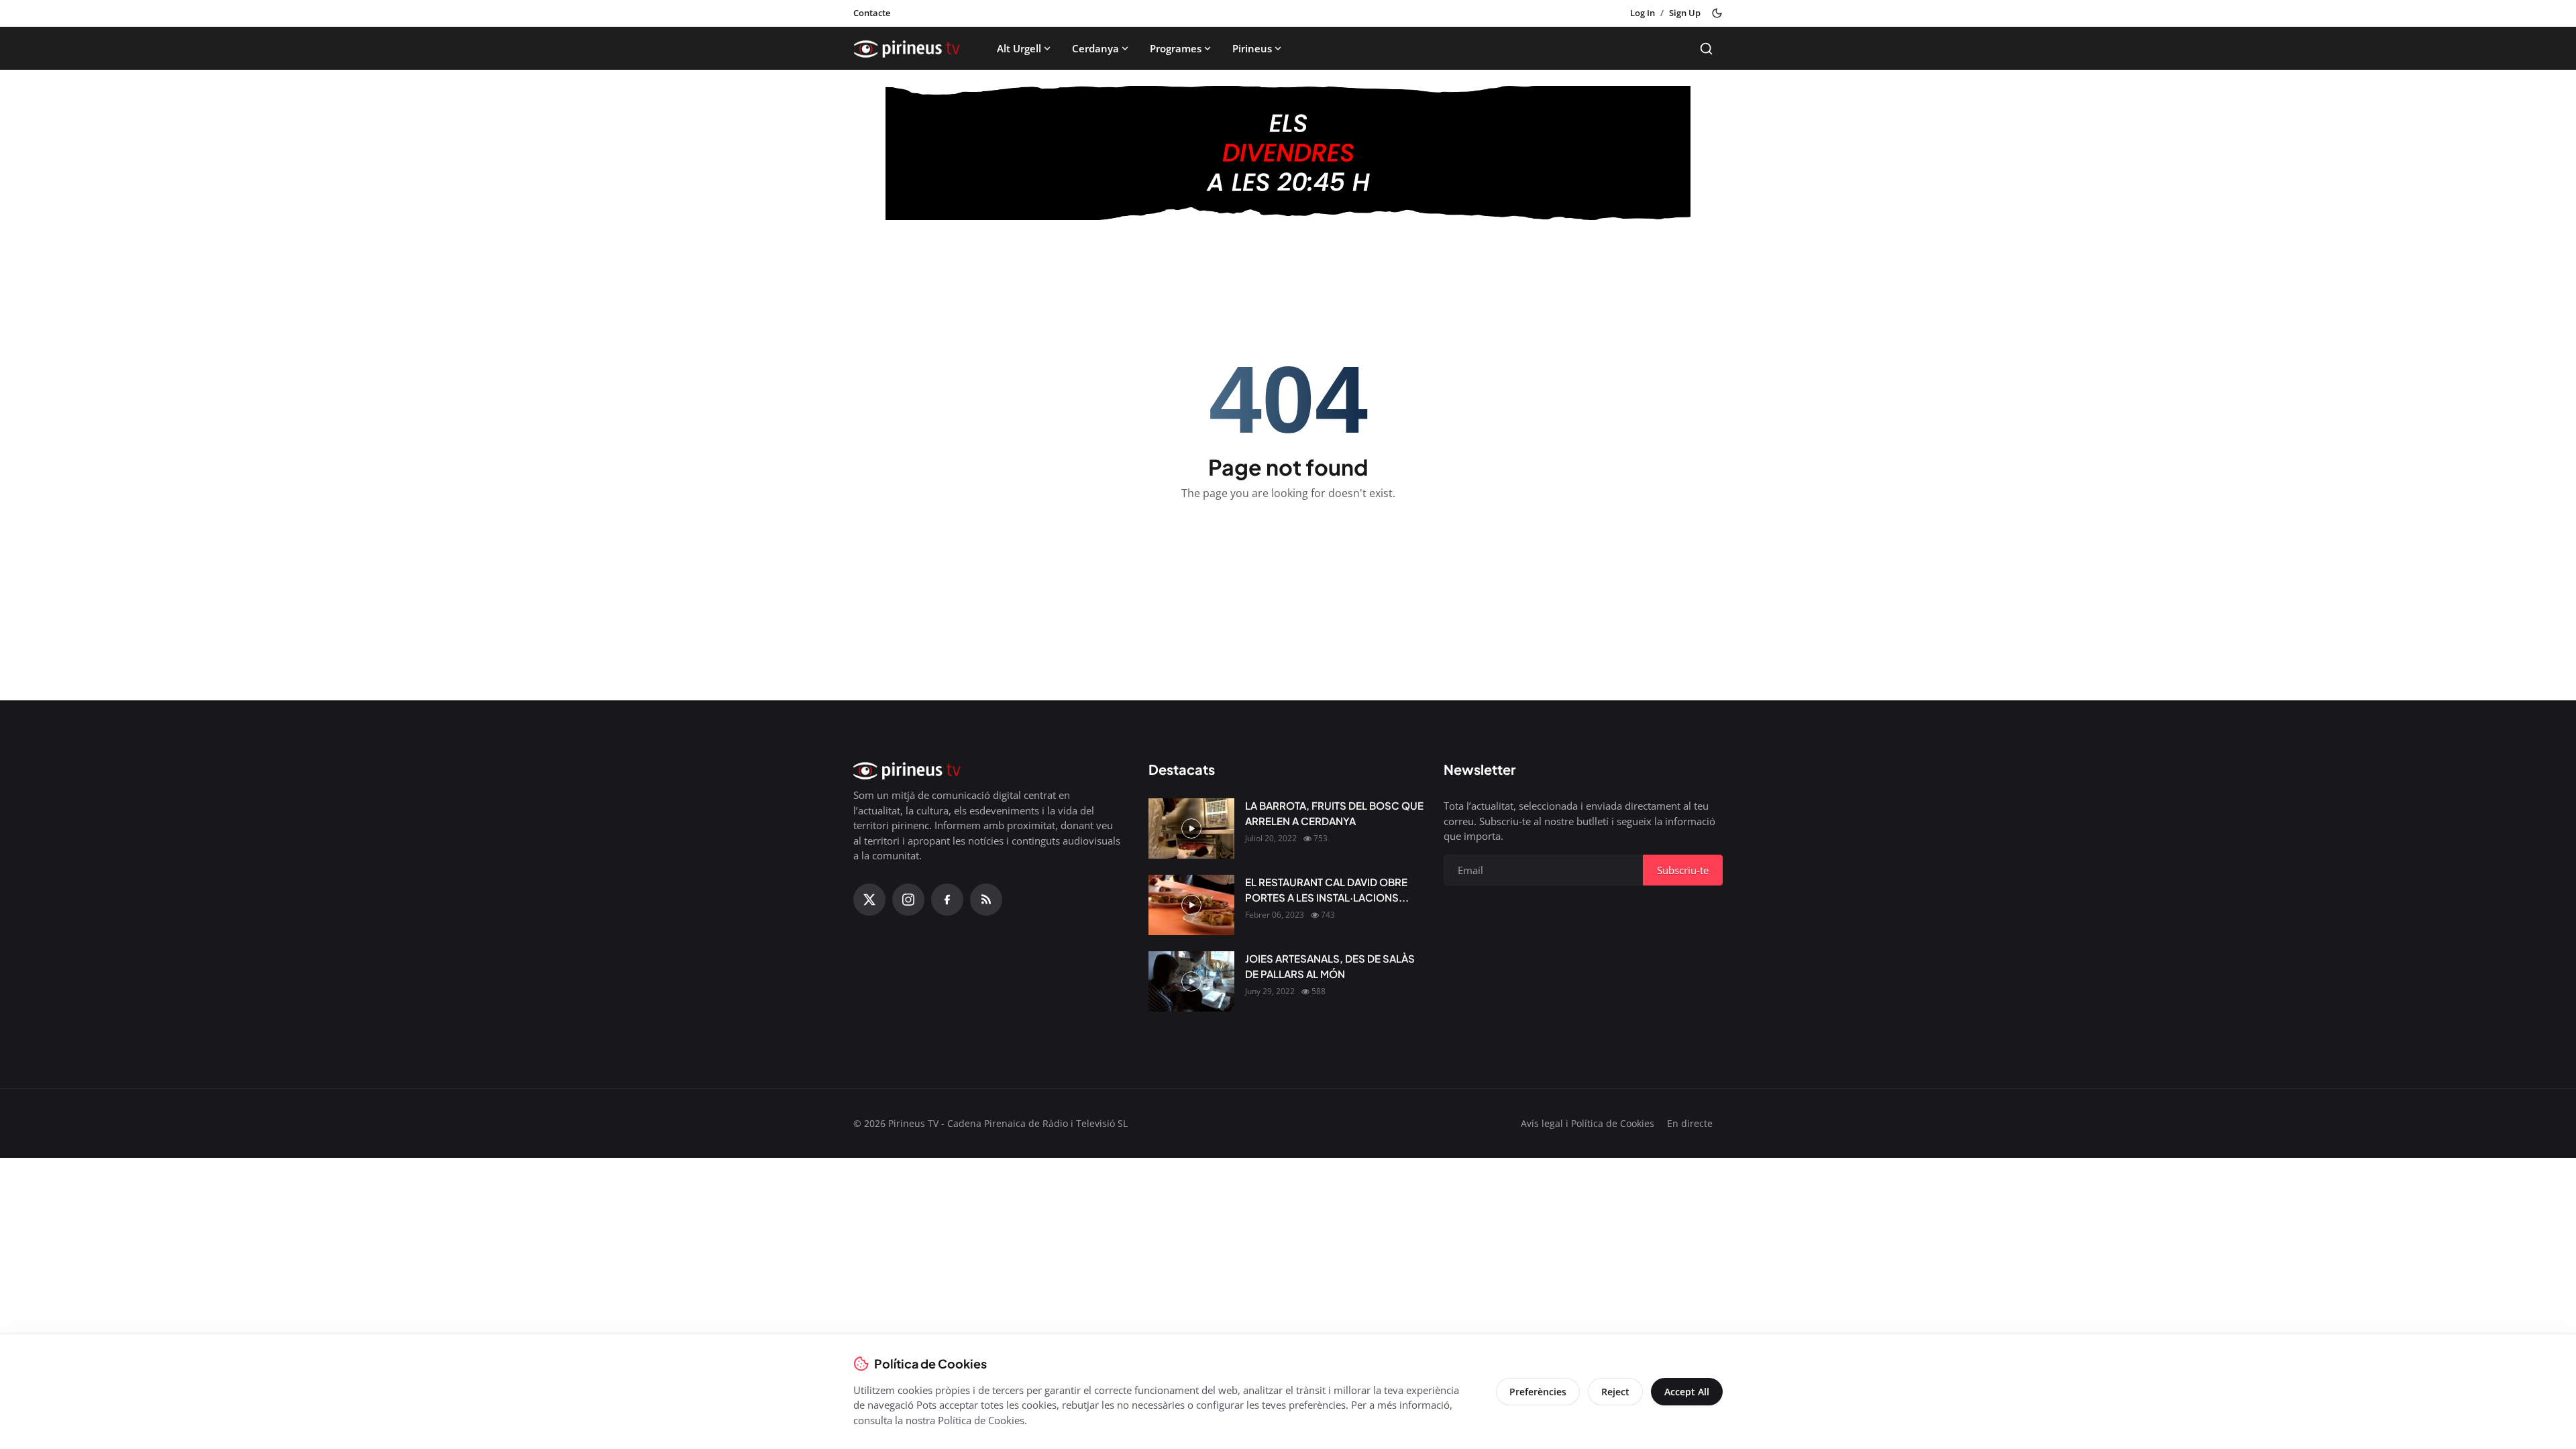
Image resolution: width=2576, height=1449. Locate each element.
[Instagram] (908, 900)
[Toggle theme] (1717, 13)
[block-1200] (1288, 153)
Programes (1176, 48)
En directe (1690, 1123)
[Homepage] (907, 48)
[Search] (1706, 49)
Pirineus (1252, 48)
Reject (1615, 1392)
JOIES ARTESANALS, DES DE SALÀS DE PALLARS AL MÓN (1330, 966)
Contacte (872, 13)
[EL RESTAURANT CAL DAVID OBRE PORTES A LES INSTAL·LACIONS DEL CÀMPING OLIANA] (1191, 905)
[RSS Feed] (986, 900)
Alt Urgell (1019, 48)
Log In (1643, 13)
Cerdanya (1095, 48)
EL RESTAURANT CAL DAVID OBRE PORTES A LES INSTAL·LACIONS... (1327, 890)
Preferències (1538, 1392)
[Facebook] (947, 900)
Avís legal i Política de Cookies (1588, 1123)
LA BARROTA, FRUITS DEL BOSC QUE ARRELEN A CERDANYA (1334, 813)
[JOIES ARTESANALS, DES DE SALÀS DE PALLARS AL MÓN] (1191, 981)
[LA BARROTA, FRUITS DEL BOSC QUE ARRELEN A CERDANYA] (1191, 828)
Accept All (1687, 1392)
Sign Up (1685, 13)
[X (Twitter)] (869, 900)
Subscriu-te (1683, 870)
